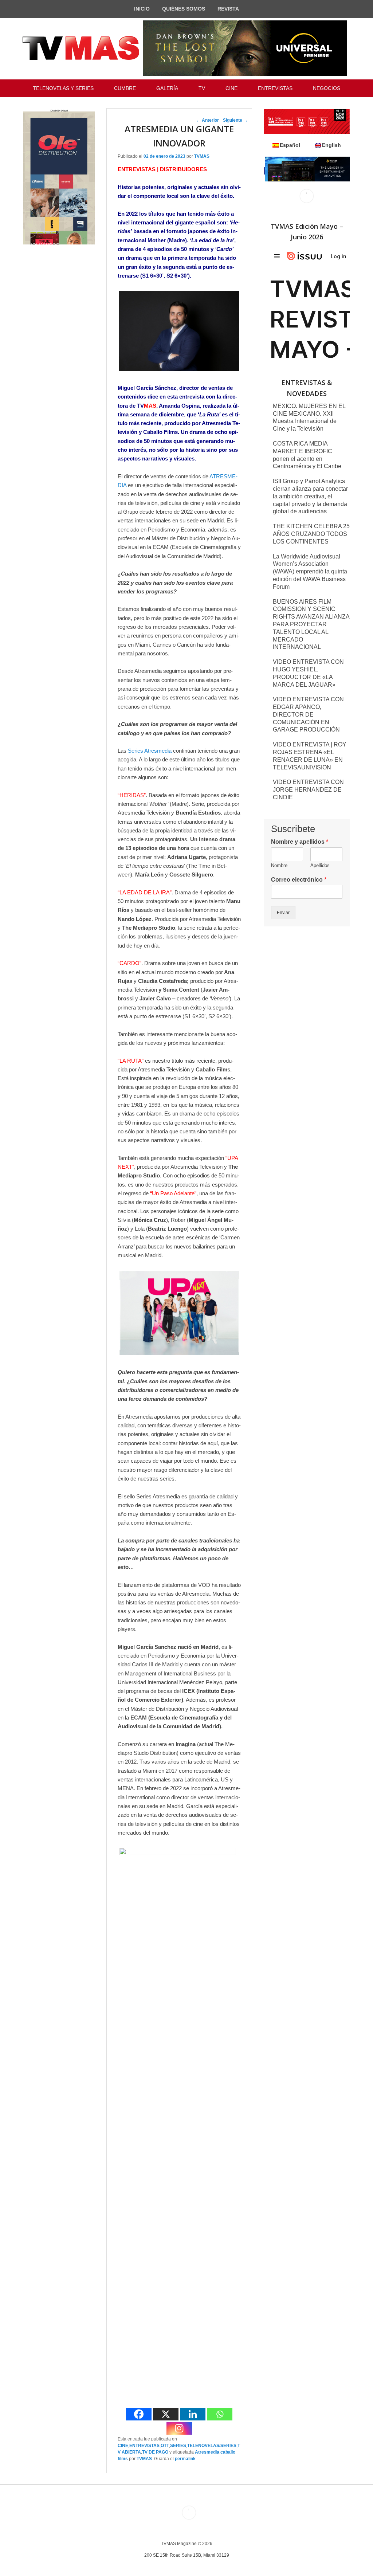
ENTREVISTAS (275, 88)
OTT (165, 2446)
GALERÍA (167, 88)
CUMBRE (125, 88)
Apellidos (320, 865)
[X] (166, 2414)
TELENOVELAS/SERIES (212, 2446)
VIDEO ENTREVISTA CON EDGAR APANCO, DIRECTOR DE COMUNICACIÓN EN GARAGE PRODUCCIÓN (308, 714)
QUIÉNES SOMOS (184, 9)
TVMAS (202, 156)
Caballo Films (160, 432)
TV (202, 88)
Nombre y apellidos (300, 842)
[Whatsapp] (220, 2414)
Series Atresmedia (150, 751)
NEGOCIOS (327, 88)
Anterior (208, 120)
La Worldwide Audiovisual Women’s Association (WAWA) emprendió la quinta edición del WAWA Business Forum (310, 572)
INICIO (142, 9)
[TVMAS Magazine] (81, 48)
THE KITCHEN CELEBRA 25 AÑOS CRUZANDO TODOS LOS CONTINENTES (311, 534)
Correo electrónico (299, 880)
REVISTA (228, 9)
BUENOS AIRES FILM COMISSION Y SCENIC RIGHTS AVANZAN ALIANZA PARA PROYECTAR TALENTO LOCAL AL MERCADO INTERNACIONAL (311, 624)
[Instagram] (179, 2428)
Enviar (283, 913)
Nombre (279, 865)
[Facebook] (139, 2414)
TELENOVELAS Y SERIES (63, 88)
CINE (231, 88)
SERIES (178, 2446)
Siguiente (235, 120)
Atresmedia (207, 2452)
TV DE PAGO (155, 2452)
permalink (185, 2459)
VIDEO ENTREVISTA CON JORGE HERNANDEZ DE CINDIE (308, 790)
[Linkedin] (193, 2414)
